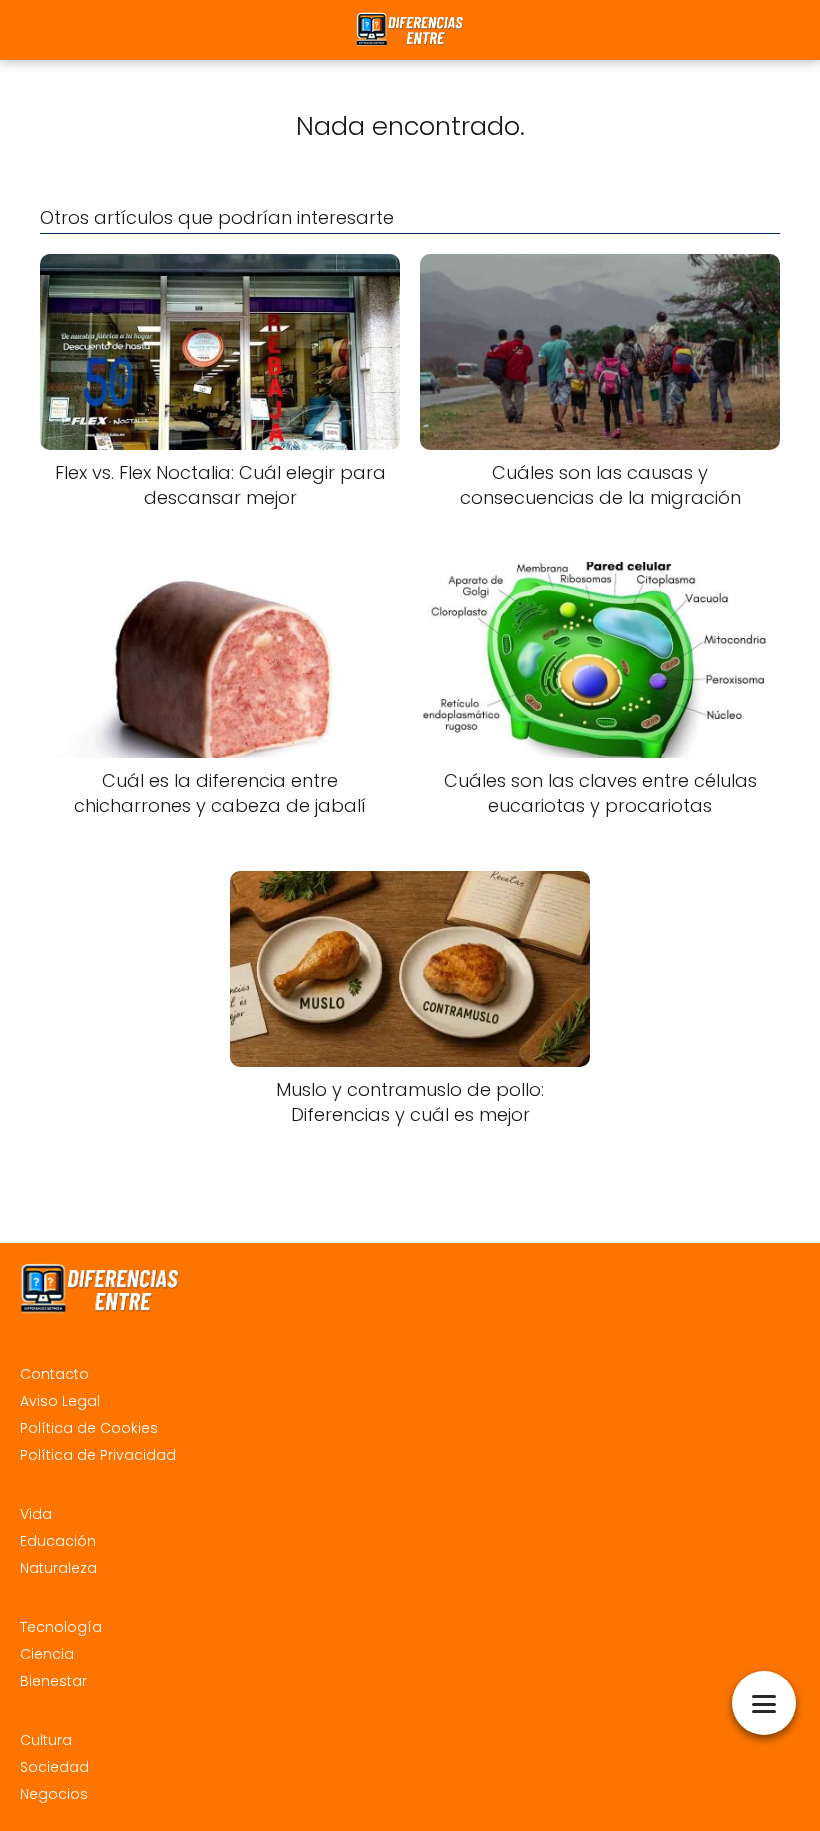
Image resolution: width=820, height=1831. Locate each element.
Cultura (46, 1740)
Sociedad (54, 1767)
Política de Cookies (89, 1428)
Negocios (54, 1794)
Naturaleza (58, 1568)
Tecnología (61, 1627)
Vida (36, 1514)
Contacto (54, 1374)
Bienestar (53, 1681)
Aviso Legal (60, 1401)
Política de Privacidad (98, 1455)
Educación (58, 1541)
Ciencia (47, 1654)
